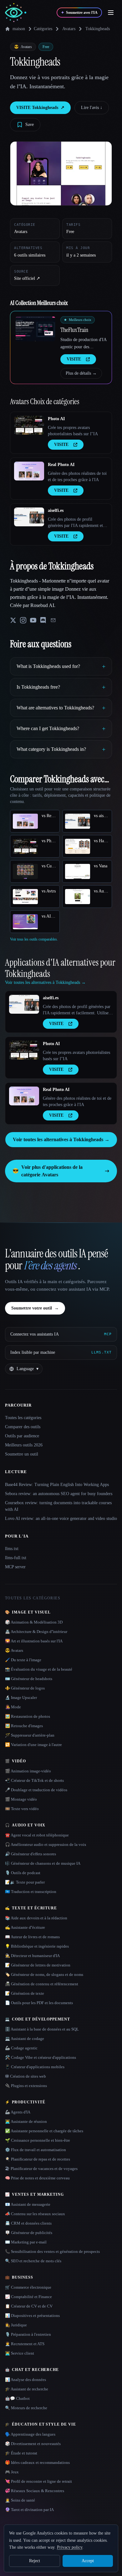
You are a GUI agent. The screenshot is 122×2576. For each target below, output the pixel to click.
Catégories (43, 29)
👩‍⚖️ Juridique (16, 2325)
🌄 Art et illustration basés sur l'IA (34, 1641)
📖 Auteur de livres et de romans (32, 1937)
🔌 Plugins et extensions (26, 2086)
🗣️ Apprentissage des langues (30, 2434)
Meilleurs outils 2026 (24, 1445)
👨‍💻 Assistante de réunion (26, 2121)
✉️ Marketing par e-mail (26, 2242)
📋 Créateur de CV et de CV (29, 2306)
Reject (35, 2561)
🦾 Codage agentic (21, 2048)
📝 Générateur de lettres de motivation (38, 1965)
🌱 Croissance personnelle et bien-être (38, 2140)
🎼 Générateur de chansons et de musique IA (43, 1863)
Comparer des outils (23, 1427)
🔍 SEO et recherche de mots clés (33, 2261)
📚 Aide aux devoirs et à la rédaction (36, 1918)
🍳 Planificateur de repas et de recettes (38, 2159)
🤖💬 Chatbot (17, 2398)
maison (19, 29)
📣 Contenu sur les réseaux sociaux (35, 2214)
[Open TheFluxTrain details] (35, 329)
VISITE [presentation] (74, 359)
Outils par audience (22, 1436)
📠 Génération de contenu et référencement (42, 1984)
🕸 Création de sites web (25, 2076)
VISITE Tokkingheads (40, 108)
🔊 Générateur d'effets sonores (30, 1854)
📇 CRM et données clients (28, 2223)
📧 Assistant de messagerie (28, 2204)
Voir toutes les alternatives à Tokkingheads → (61, 1139)
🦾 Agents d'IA (18, 2112)
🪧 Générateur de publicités (29, 2233)
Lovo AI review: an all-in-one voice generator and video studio (61, 1518)
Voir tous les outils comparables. (34, 939)
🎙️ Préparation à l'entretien (28, 2334)
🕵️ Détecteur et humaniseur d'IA (32, 1956)
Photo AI (56, 419)
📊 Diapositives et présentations (32, 2316)
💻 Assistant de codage (25, 2039)
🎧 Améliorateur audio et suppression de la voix (46, 1844)
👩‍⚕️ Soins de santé (20, 2500)
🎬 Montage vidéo (21, 1799)
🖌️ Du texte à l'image (23, 1660)
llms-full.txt (16, 1558)
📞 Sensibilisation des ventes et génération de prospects (52, 2251)
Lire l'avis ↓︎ (92, 108)
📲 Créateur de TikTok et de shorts (34, 1780)
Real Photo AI (61, 465)
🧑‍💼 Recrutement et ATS (25, 2344)
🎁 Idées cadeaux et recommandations (37, 2462)
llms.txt (12, 1549)
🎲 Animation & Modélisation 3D (34, 1622)
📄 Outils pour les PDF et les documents (39, 2003)
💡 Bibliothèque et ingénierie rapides (37, 1946)
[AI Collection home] (16, 13)
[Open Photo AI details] (29, 425)
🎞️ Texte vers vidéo (22, 1809)
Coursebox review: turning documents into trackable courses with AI (58, 1506)
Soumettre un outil (22, 1454)
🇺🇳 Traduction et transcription (31, 1892)
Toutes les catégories (23, 1418)
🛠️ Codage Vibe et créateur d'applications (41, 2057)
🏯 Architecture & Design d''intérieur (36, 1632)
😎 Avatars (14, 1650)
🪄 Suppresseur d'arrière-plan (30, 1735)
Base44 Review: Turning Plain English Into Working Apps (57, 1485)
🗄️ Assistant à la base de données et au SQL (42, 2029)
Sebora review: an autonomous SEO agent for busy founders (59, 1494)
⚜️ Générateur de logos (25, 1688)
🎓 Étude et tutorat (21, 2453)
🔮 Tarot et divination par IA (29, 2510)
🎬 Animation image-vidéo (28, 1771)
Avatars (69, 29)
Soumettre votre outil (35, 1308)
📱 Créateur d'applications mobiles (35, 2067)
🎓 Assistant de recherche (27, 2389)
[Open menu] (111, 13)
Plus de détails (81, 373)
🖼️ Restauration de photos (28, 1716)
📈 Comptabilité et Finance (28, 2297)
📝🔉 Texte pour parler (25, 1882)
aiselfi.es (56, 510)
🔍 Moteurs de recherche (26, 2408)
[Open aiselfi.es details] (29, 517)
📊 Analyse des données (25, 2380)
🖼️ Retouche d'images (24, 1726)
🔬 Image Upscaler (21, 1697)
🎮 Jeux (12, 2472)
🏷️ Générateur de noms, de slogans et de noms (44, 1974)
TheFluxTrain (74, 330)
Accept (88, 2561)
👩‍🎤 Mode (13, 1707)
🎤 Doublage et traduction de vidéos (36, 1790)
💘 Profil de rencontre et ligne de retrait (38, 2481)
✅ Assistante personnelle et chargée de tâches (44, 2131)
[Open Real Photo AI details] (29, 471)
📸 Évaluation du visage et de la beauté (39, 1669)
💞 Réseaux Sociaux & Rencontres (35, 2491)
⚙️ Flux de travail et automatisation (36, 2150)
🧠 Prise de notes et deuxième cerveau (37, 2178)
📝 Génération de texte (25, 1993)
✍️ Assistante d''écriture (25, 1927)
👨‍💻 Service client (20, 2353)
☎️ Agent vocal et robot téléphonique (37, 1835)
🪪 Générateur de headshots (29, 1679)
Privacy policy (70, 2547)
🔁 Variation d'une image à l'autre (33, 1745)
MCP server (15, 1567)
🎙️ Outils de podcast (23, 1873)
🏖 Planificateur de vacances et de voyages (41, 2169)
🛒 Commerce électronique (28, 2287)
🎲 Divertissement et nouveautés (33, 2444)
